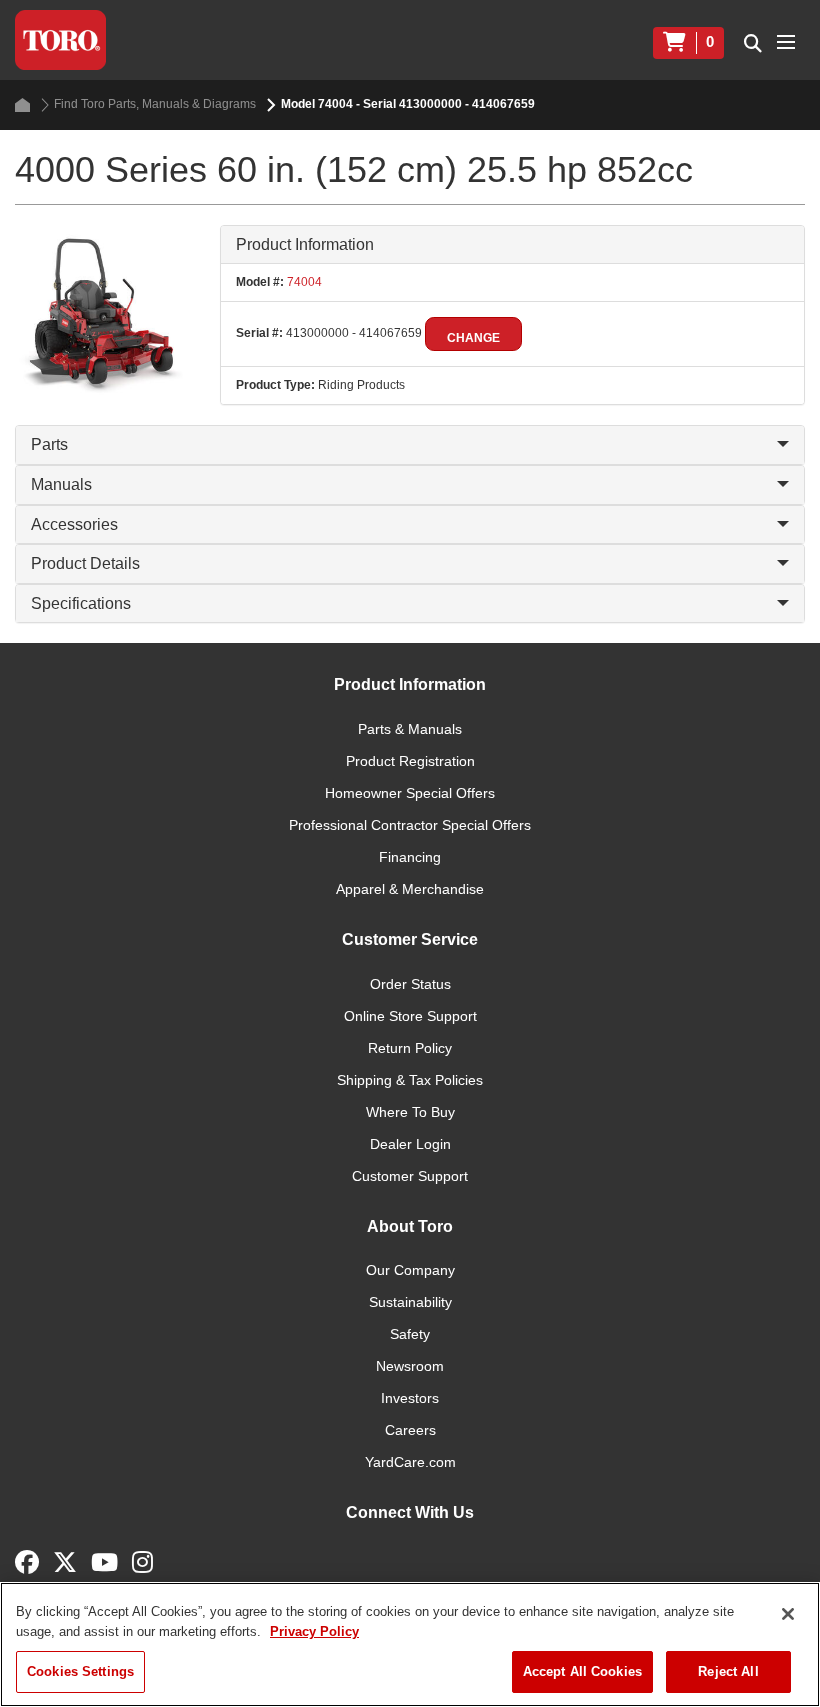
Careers (410, 1430)
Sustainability (410, 1302)
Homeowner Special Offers (410, 793)
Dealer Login (410, 1144)
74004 (303, 282)
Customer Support (410, 1176)
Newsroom (410, 1366)
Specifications (81, 603)
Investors (410, 1398)
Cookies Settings (80, 1671)
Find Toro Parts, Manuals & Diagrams (155, 104)
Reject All (728, 1671)
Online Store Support (410, 1016)
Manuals (61, 484)
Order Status (410, 984)
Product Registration (410, 761)
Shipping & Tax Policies (410, 1080)
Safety (410, 1334)
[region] (410, 1644)
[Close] (788, 1614)
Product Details (85, 563)
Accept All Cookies (582, 1671)
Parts (49, 444)
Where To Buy (410, 1112)
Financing (410, 857)
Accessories (74, 524)
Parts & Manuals (410, 729)
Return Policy (410, 1048)
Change (473, 338)
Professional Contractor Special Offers (410, 825)
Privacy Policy (314, 1631)
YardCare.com (410, 1462)
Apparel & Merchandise (410, 889)
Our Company (410, 1270)
